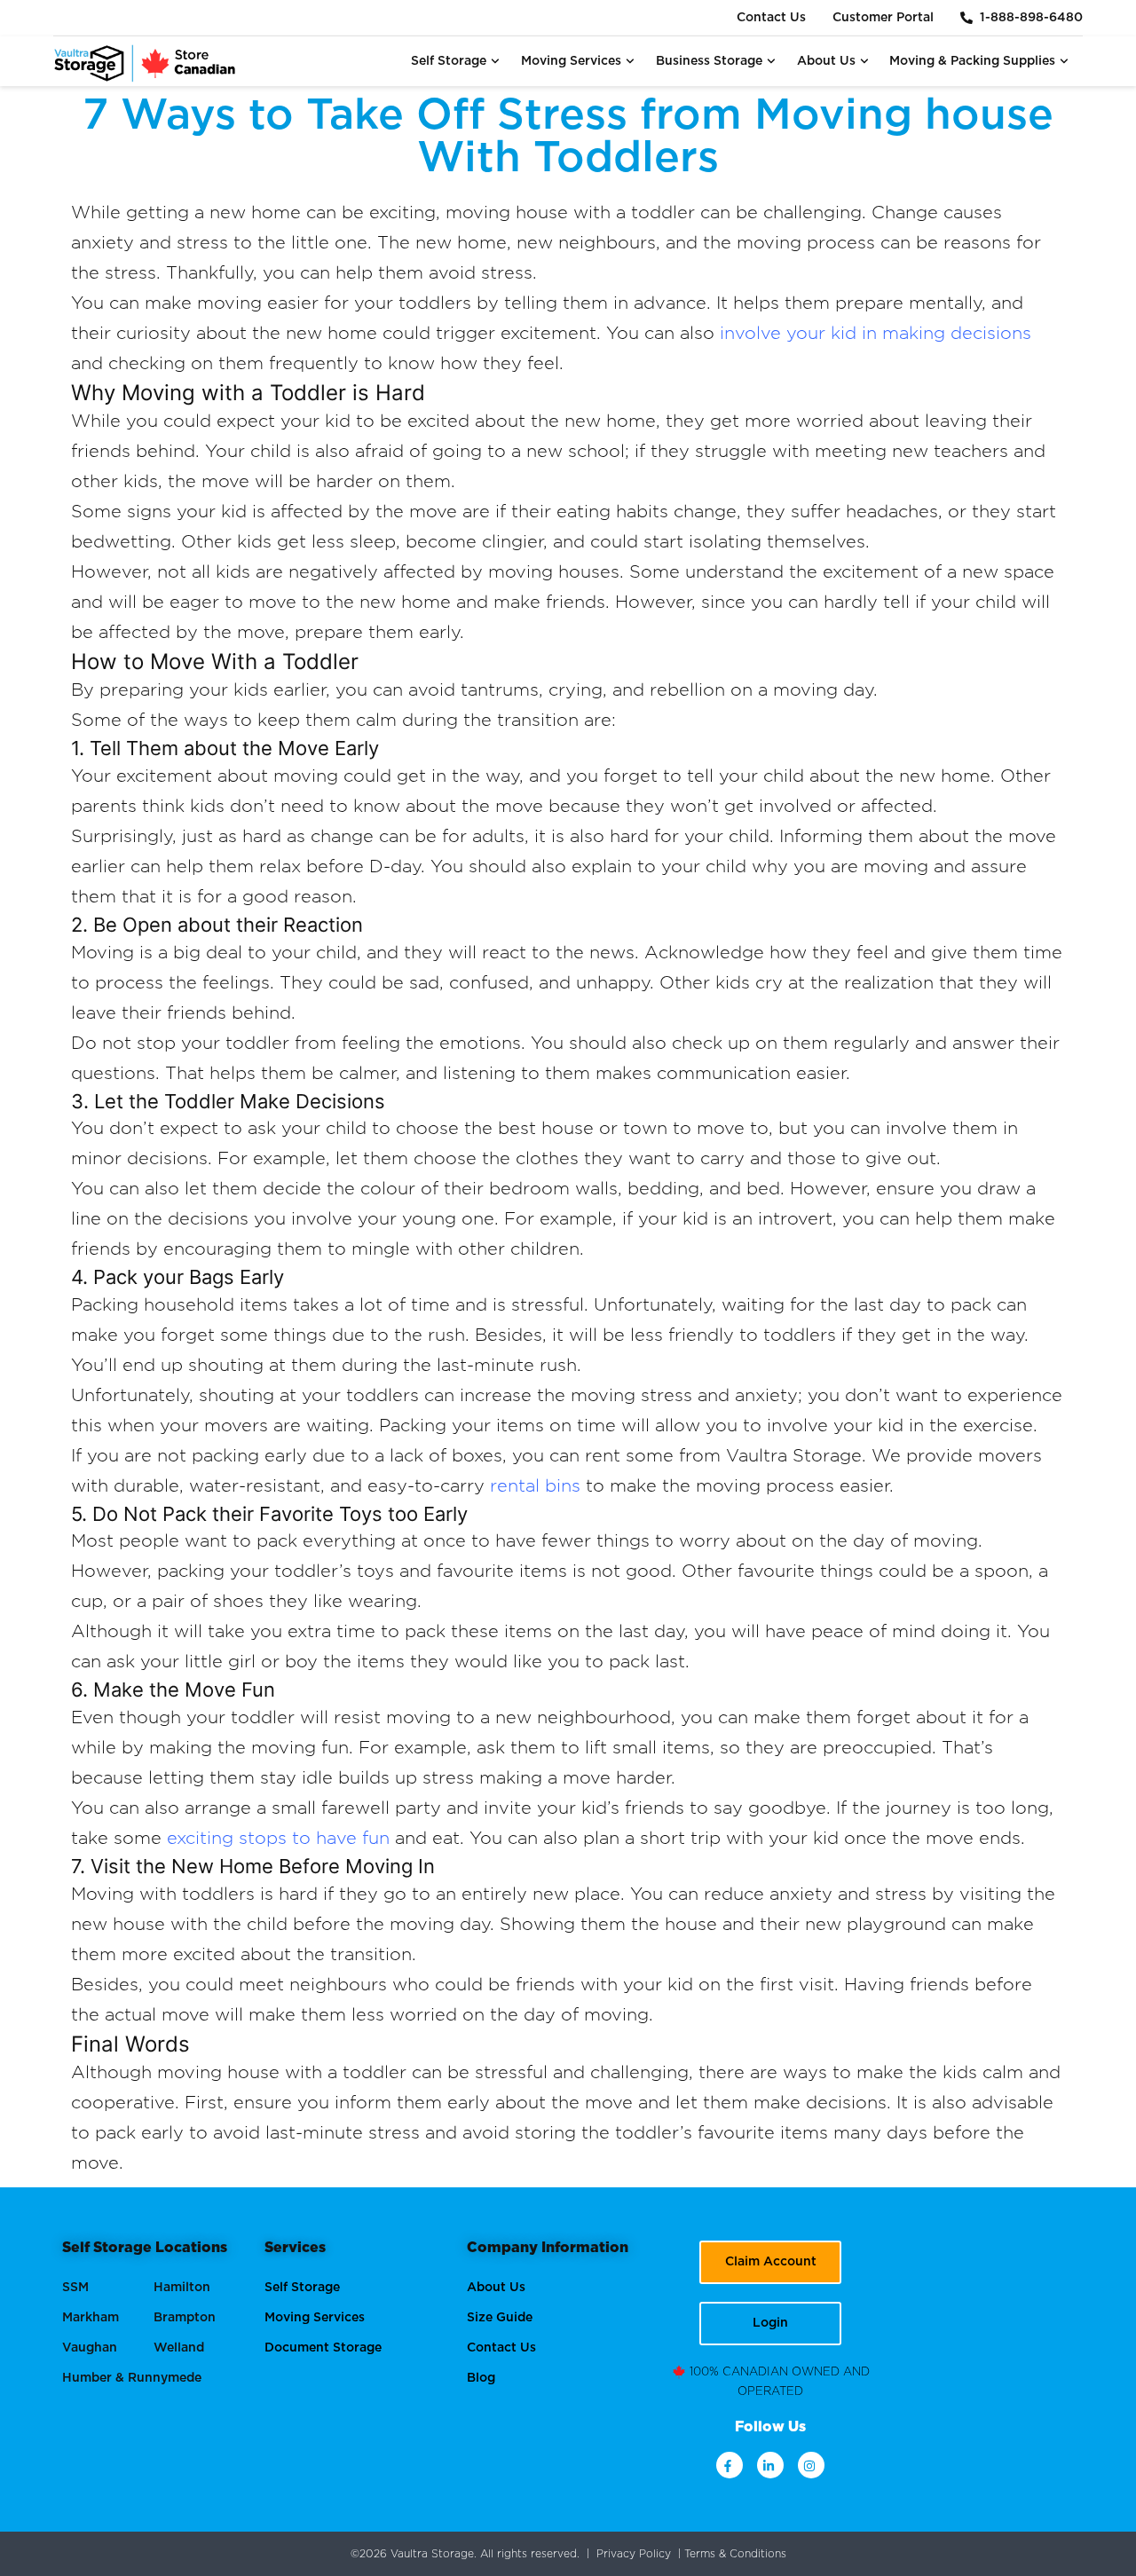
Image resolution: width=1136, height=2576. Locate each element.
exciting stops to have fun (278, 1839)
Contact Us (771, 18)
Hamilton (182, 2288)
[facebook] (730, 2465)
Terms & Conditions (735, 2554)
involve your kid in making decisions (876, 334)
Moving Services (571, 61)
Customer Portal (883, 18)
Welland (179, 2348)
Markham (91, 2318)
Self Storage (449, 61)
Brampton (185, 2318)
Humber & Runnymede (132, 2378)
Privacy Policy (634, 2554)
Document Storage (323, 2348)
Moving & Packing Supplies (972, 61)
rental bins (535, 1486)
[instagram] (811, 2465)
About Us (826, 61)
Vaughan (90, 2348)
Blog (481, 2378)
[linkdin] (770, 2465)
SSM (75, 2288)
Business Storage (709, 61)
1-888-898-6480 (1028, 18)
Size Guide (500, 2318)
